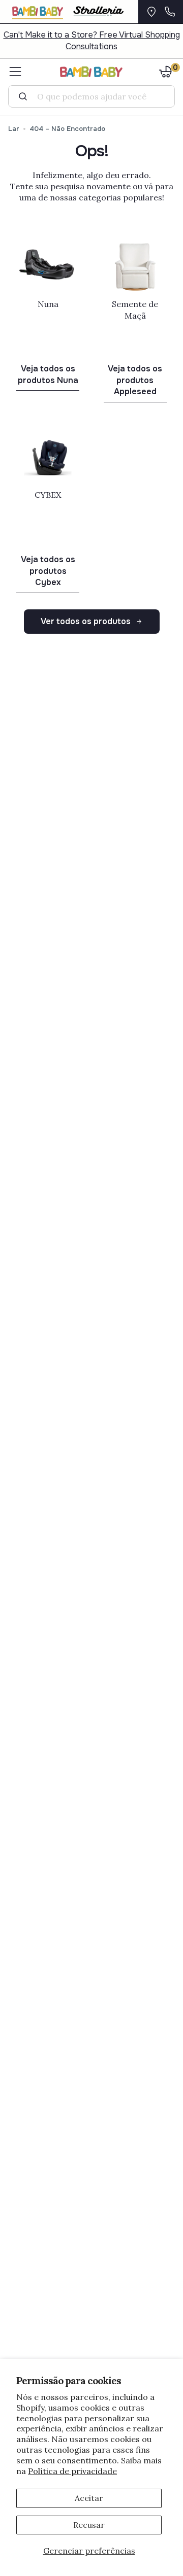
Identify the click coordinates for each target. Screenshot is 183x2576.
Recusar (89, 2525)
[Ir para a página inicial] (91, 72)
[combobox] (96, 96)
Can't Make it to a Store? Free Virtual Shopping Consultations (92, 41)
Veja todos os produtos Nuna (48, 374)
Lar (14, 129)
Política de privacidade (72, 2471)
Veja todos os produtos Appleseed (135, 380)
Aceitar (89, 2498)
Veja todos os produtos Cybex (48, 571)
